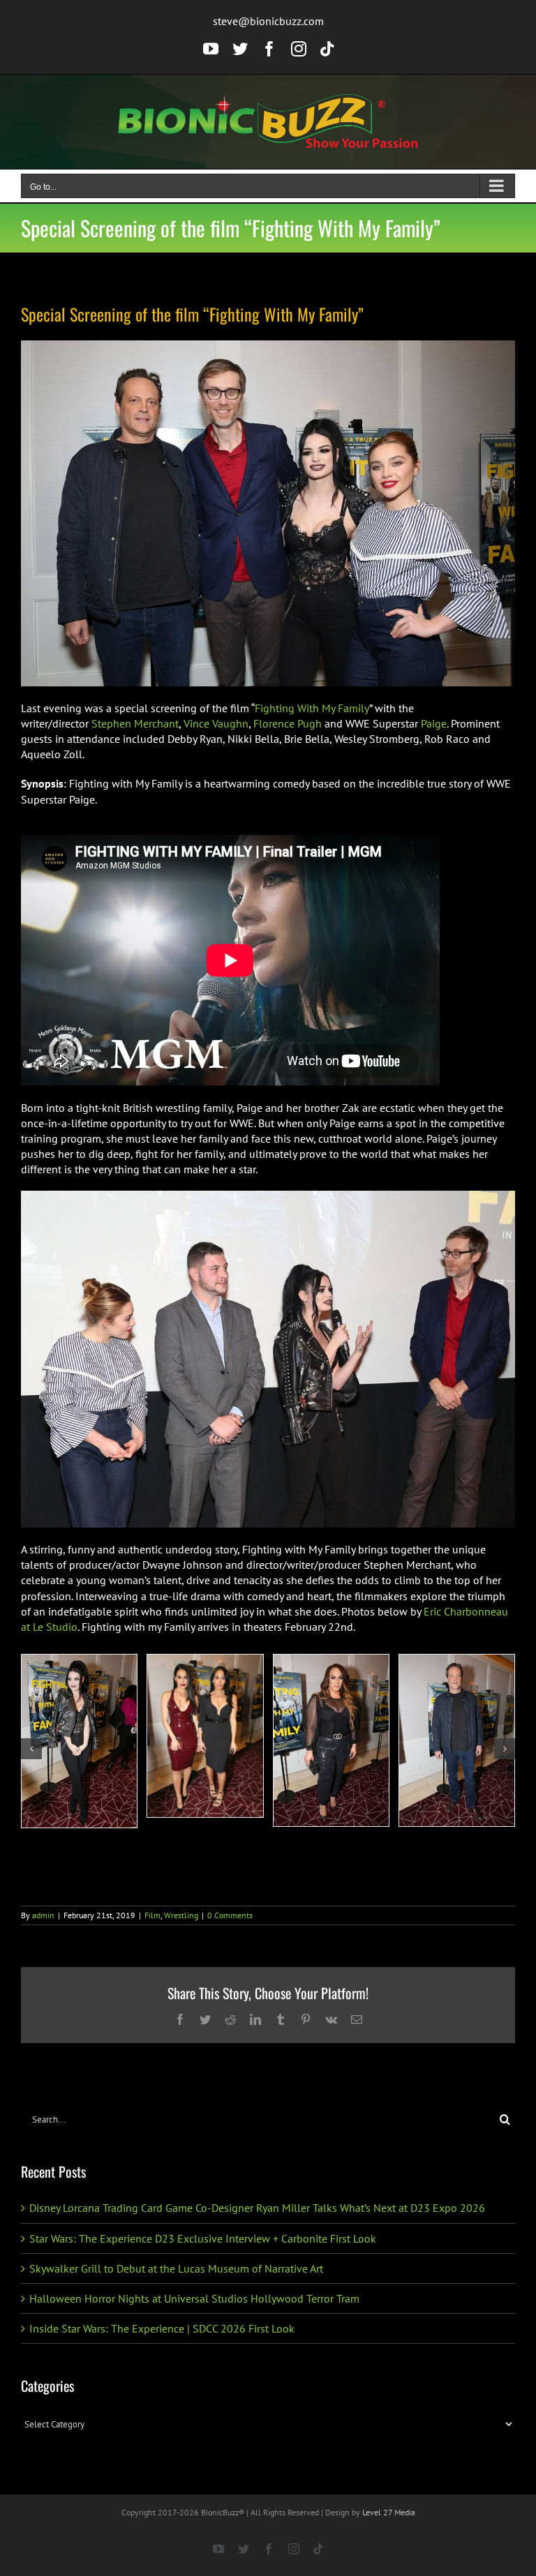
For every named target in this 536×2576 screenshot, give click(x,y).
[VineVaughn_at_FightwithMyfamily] (457, 1740)
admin (43, 1915)
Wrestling (181, 1915)
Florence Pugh (288, 723)
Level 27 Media (389, 2512)
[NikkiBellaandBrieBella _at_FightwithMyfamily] (205, 1736)
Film (152, 1915)
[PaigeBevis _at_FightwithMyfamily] (79, 1741)
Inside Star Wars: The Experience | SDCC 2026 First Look (162, 2328)
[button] (31, 1749)
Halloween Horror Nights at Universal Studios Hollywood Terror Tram (194, 2298)
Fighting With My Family (312, 708)
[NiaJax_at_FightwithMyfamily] (331, 1740)
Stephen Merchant (135, 723)
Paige (434, 723)
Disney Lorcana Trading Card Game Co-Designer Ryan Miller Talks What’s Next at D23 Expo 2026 (257, 2208)
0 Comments (230, 1915)
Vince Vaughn (216, 723)
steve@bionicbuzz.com (268, 21)
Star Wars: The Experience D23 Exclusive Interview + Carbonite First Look (203, 2238)
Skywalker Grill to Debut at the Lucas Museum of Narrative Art (176, 2268)
